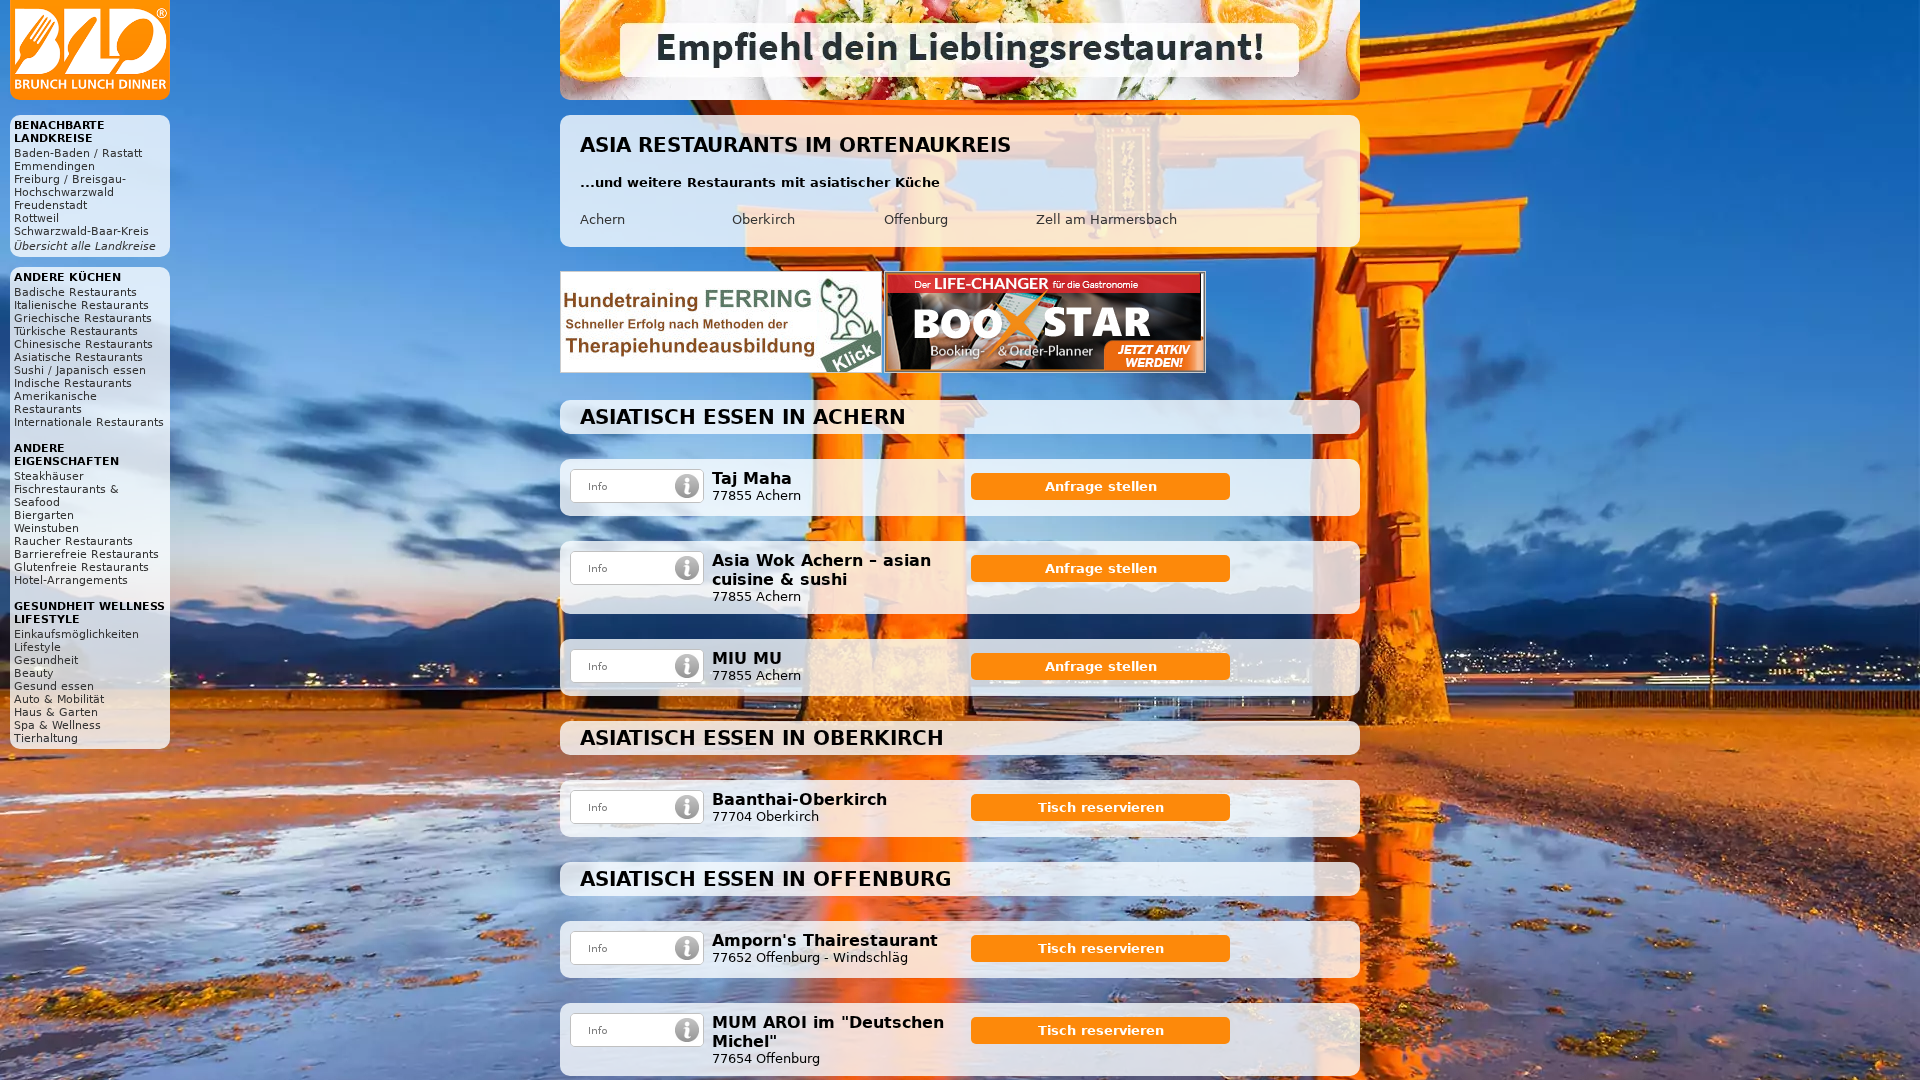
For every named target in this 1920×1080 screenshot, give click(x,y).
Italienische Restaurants (81, 305)
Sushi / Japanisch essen (80, 370)
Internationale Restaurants (89, 422)
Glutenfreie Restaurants (81, 567)
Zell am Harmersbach (1106, 219)
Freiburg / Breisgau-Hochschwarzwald (70, 186)
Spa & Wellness (57, 725)
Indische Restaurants (73, 383)
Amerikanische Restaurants (55, 403)
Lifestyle (37, 647)
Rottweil (36, 218)
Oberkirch (763, 219)
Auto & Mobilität (59, 699)
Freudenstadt (50, 205)
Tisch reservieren (1101, 807)
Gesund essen (54, 686)
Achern (602, 219)
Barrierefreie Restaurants (86, 554)
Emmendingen (54, 166)
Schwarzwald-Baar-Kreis (81, 231)
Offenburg (916, 219)
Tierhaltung (46, 738)
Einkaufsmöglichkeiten (76, 634)
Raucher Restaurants (73, 541)
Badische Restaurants (75, 292)
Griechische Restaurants (83, 318)
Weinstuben (46, 528)
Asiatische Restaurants (78, 357)
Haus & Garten (56, 712)
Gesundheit (46, 660)
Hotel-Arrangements (71, 580)
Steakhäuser (49, 476)
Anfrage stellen (1101, 486)
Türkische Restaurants (76, 331)
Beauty (34, 673)
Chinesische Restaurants (83, 344)
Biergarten (44, 515)
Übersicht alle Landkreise (85, 246)
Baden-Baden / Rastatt (78, 153)
